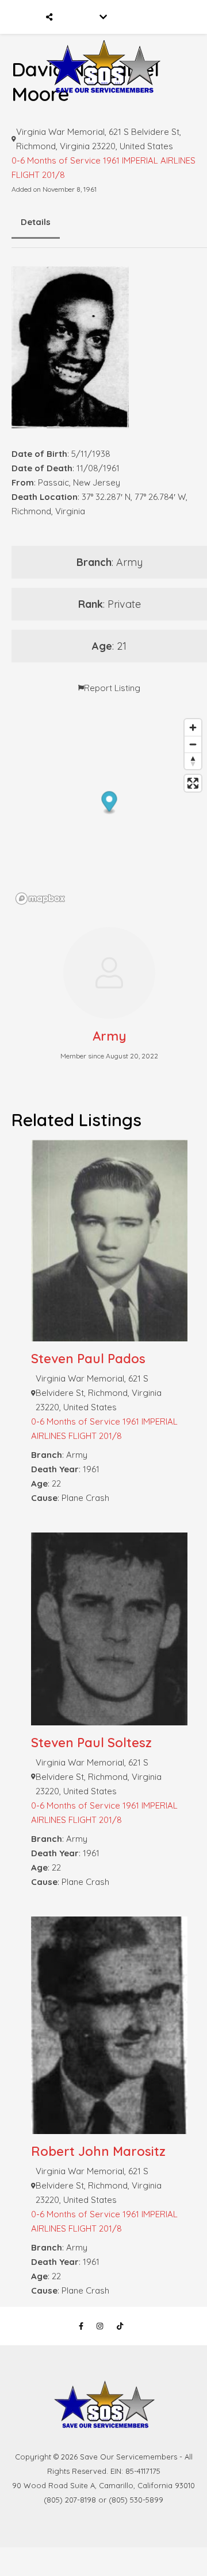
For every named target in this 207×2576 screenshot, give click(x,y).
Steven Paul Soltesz (91, 1743)
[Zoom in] (193, 728)
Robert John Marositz (98, 2151)
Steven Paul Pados (88, 1359)
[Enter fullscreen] (193, 783)
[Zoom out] (193, 744)
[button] (110, 803)
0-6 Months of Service (56, 160)
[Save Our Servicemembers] (103, 51)
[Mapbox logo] (40, 899)
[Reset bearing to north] (193, 761)
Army (110, 1036)
